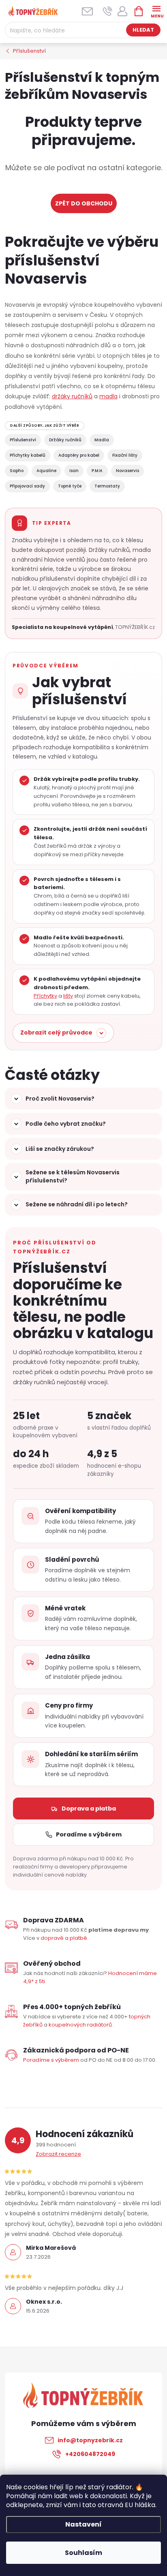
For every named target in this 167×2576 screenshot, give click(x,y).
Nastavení (83, 2524)
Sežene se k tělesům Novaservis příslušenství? (73, 1176)
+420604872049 (90, 2454)
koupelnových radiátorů (80, 2025)
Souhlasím (83, 2553)
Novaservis (127, 471)
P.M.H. (97, 471)
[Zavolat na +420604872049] (108, 11)
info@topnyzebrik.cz (90, 2440)
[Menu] (156, 11)
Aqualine (46, 471)
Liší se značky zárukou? (60, 1149)
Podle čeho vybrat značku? (66, 1124)
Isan (74, 471)
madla (108, 396)
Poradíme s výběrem (89, 1834)
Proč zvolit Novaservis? (60, 1099)
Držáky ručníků (65, 440)
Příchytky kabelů (28, 455)
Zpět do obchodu (84, 203)
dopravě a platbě (64, 1938)
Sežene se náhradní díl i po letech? (77, 1204)
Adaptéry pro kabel (79, 455)
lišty (68, 996)
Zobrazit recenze (58, 2154)
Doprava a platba (89, 1809)
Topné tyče (70, 486)
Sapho (17, 471)
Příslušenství (23, 440)
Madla (102, 440)
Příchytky (45, 996)
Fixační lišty (125, 455)
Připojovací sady (27, 486)
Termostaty (107, 486)
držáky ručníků (72, 396)
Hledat (143, 30)
